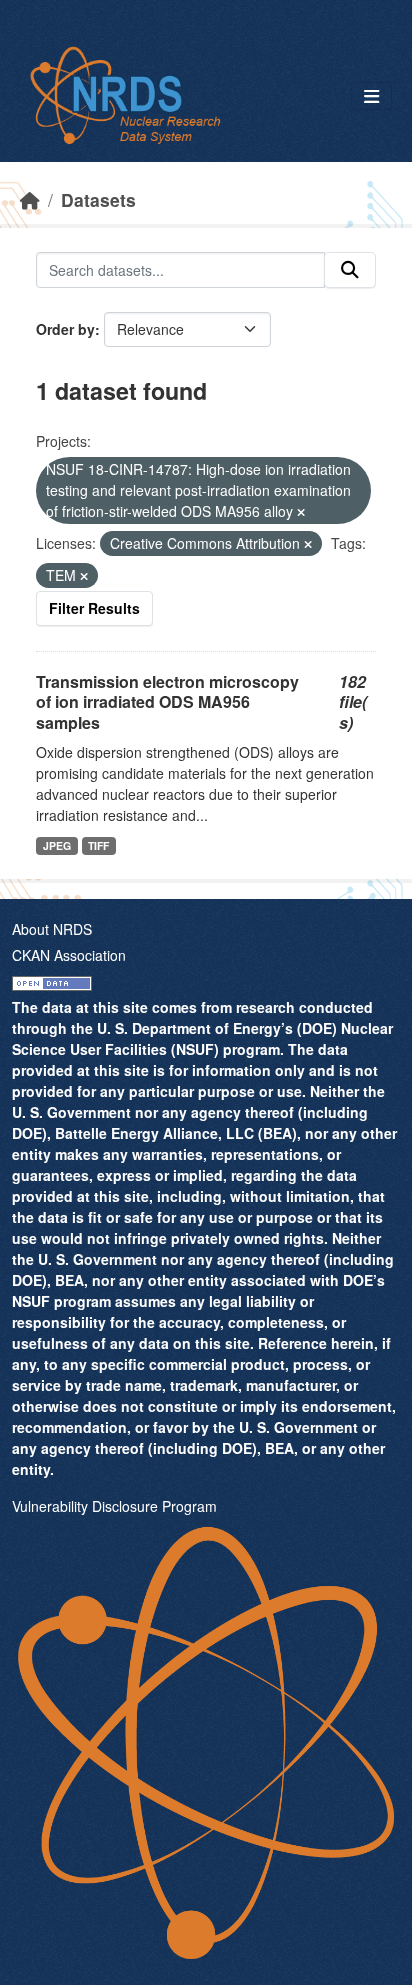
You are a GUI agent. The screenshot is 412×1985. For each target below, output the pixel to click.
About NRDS (52, 929)
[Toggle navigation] (371, 96)
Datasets (98, 199)
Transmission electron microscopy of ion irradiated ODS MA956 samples (167, 702)
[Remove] (301, 512)
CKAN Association (69, 955)
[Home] (30, 199)
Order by (65, 329)
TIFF (98, 845)
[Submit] (350, 270)
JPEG (57, 845)
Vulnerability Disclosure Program (114, 1506)
